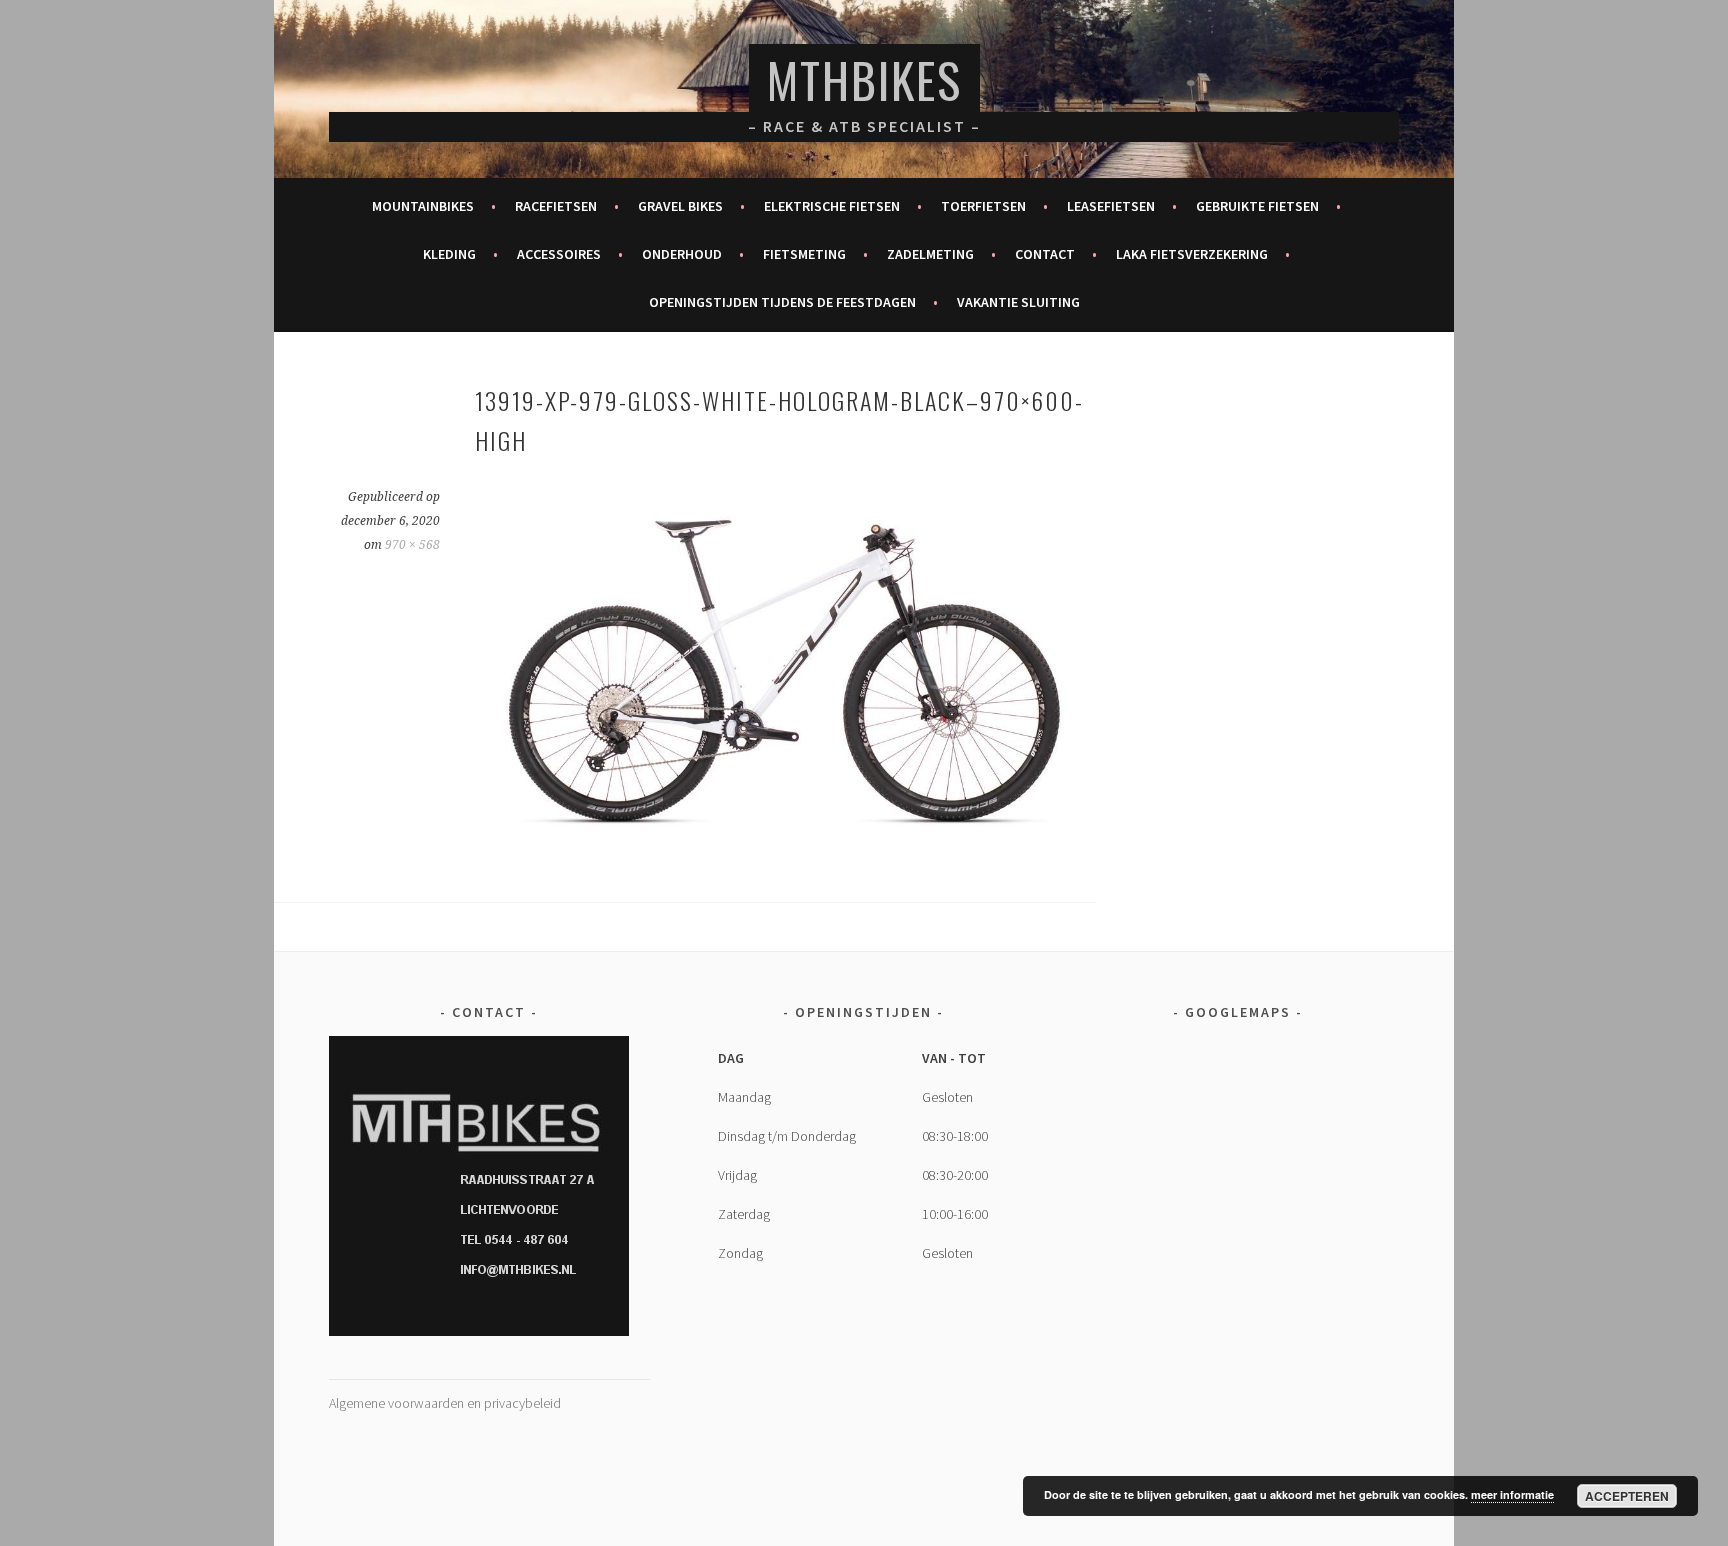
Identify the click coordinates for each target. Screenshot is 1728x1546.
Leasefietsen (1111, 206)
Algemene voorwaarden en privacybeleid (445, 1403)
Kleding (449, 254)
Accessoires (559, 254)
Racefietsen (556, 206)
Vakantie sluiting (1018, 302)
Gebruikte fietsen (1257, 206)
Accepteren (1627, 1496)
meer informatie (1512, 1494)
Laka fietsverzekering (1192, 254)
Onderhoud (682, 254)
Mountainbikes (423, 206)
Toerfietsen (983, 206)
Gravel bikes (680, 206)
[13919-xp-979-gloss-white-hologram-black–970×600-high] (784, 842)
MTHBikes (864, 79)
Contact (1045, 254)
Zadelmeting (930, 254)
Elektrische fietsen (832, 206)
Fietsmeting (804, 254)
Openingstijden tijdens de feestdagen (782, 302)
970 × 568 (412, 545)
